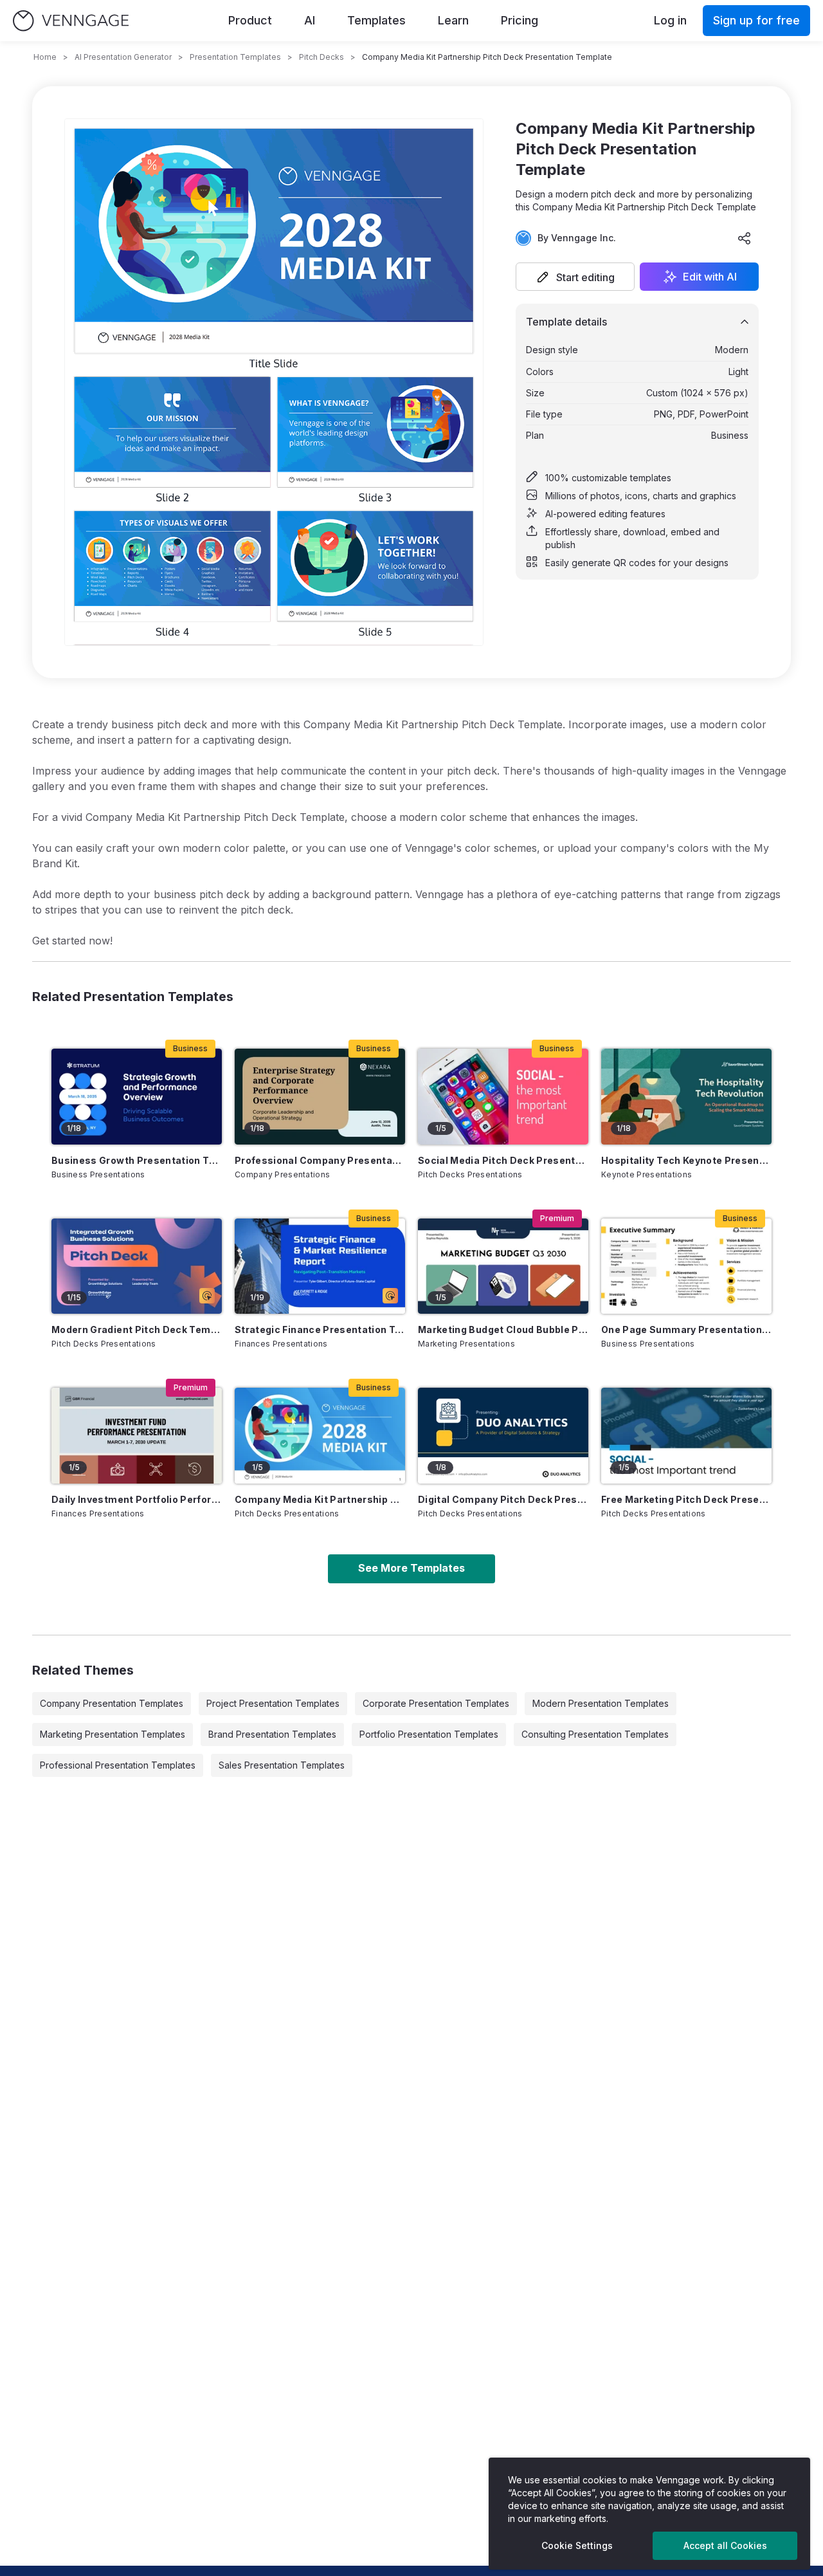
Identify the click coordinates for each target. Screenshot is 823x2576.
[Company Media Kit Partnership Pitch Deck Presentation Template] (320, 1436)
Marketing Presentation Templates (113, 1734)
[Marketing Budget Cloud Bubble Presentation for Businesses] (503, 1266)
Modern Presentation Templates (601, 1703)
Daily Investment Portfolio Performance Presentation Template (137, 1499)
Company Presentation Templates (112, 1703)
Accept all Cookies (725, 2545)
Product (250, 20)
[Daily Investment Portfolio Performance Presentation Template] (137, 1436)
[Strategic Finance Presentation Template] (320, 1266)
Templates (376, 20)
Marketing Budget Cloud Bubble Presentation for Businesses (503, 1329)
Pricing (520, 20)
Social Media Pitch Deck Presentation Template (503, 1160)
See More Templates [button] (411, 1568)
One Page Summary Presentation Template (686, 1329)
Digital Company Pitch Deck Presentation (503, 1499)
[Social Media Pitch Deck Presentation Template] (503, 1097)
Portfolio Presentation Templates (429, 1734)
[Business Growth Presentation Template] (137, 1097)
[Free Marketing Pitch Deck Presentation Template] (686, 1436)
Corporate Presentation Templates (436, 1703)
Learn (453, 20)
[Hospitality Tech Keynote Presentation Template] (686, 1097)
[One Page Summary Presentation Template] (686, 1266)
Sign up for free (756, 20)
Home (45, 57)
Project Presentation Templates (273, 1703)
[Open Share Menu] (745, 238)
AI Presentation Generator (123, 57)
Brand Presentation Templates (272, 1734)
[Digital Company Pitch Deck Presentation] (503, 1436)
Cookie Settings (577, 2545)
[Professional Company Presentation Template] (320, 1097)
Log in (670, 20)
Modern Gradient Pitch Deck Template (137, 1329)
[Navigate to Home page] (71, 21)
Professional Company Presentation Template (320, 1160)
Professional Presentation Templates (118, 1765)
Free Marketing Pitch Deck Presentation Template (686, 1499)
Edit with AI (710, 277)
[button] (575, 277)
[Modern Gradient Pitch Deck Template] (137, 1266)
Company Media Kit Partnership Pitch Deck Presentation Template (320, 1499)
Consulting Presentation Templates (595, 1734)
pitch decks (321, 57)
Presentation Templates (235, 57)
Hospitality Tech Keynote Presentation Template (686, 1160)
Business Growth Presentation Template (137, 1160)
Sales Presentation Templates (282, 1765)
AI (310, 20)
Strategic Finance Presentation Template (320, 1329)
